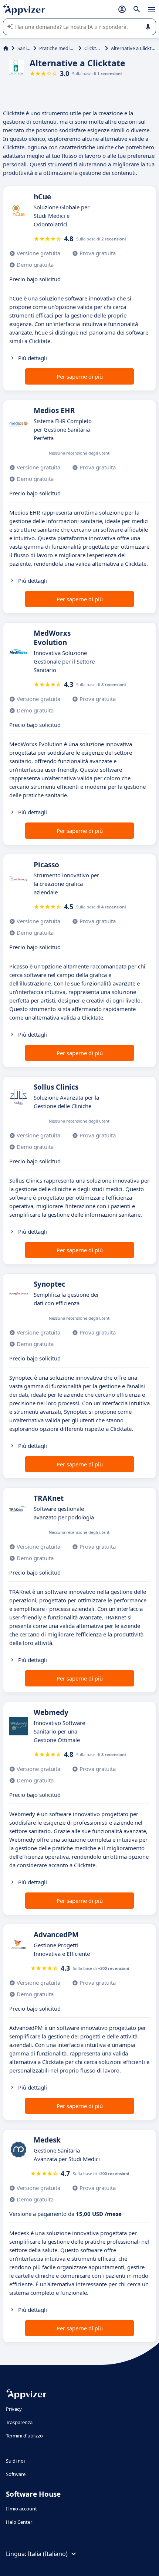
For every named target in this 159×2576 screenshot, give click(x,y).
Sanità (24, 48)
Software (16, 2474)
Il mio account (21, 2509)
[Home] (6, 48)
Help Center (19, 2522)
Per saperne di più (80, 376)
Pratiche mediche (57, 48)
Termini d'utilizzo (24, 2436)
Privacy (14, 2409)
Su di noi (15, 2461)
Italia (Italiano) (48, 2554)
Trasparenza (19, 2422)
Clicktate (93, 48)
